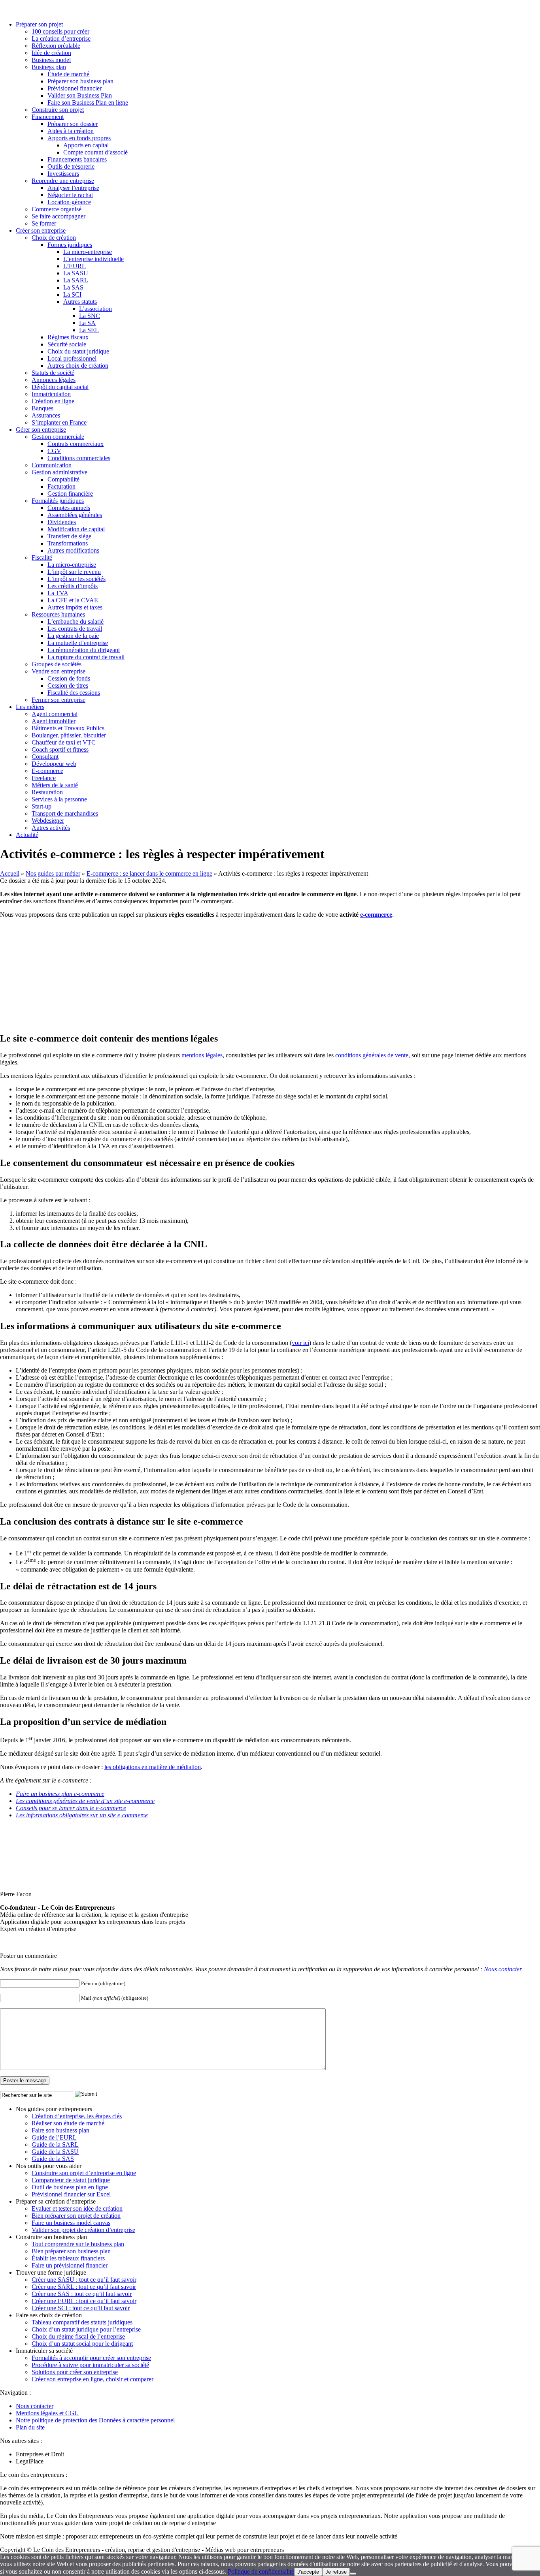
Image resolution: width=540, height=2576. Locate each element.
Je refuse (336, 2572)
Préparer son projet (39, 24)
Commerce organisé (57, 209)
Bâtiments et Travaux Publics (68, 728)
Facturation (61, 486)
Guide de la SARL (55, 2144)
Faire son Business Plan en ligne (88, 102)
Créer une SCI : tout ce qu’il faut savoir (81, 2308)
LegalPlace (30, 2461)
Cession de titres (68, 685)
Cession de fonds (69, 678)
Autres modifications (73, 550)
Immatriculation (51, 394)
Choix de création (54, 238)
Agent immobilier (54, 721)
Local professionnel (72, 358)
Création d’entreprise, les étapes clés (77, 2116)
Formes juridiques (70, 245)
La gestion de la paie (73, 636)
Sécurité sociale (67, 344)
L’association (95, 309)
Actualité (27, 835)
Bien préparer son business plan (71, 2251)
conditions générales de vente (372, 1055)
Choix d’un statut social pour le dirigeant (82, 2344)
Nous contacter (503, 1969)
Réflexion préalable (56, 46)
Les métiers (30, 707)
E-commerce (47, 771)
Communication (52, 465)
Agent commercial (55, 714)
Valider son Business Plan (80, 95)
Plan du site (30, 2427)
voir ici (300, 1343)
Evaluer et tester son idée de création (77, 2208)
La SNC (90, 316)
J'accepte (308, 2572)
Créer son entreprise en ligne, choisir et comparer (93, 2379)
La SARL (76, 280)
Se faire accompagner (59, 216)
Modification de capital (76, 529)
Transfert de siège (69, 536)
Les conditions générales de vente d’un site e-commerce (85, 1801)
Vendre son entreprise (59, 671)
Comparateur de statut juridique (71, 2180)
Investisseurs (63, 174)
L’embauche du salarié (76, 621)
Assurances (46, 415)
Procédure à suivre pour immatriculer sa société (90, 2365)
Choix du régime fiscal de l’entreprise (78, 2336)
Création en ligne (53, 401)
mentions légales (202, 1055)
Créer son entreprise (41, 230)
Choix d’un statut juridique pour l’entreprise (86, 2329)
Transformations (68, 543)
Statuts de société (53, 373)
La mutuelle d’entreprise (78, 643)
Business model (51, 60)
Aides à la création (71, 131)
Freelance (44, 778)
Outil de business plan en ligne (70, 2187)
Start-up (42, 806)
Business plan (49, 67)
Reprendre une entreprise (63, 181)
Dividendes (62, 522)
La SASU (76, 273)
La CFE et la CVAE (73, 600)
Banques (42, 408)
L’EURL (75, 266)
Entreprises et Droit (40, 2454)
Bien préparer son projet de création (76, 2216)
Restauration (47, 792)
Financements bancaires (77, 159)
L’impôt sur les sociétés (76, 579)
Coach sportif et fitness (60, 749)
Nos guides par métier (53, 873)
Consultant (45, 757)
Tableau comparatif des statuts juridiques (82, 2322)
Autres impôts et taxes (75, 607)
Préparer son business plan (80, 81)
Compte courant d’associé (95, 152)
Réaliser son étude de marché (68, 2123)
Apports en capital (86, 145)
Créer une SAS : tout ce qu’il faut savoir (82, 2294)
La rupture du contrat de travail (86, 657)
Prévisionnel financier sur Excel (71, 2194)
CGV (54, 451)
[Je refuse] (353, 2574)
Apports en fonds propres (79, 138)
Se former (44, 223)
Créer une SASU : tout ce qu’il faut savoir (84, 2280)
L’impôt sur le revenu (74, 572)
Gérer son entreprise (41, 430)
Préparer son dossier (73, 124)
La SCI (72, 294)
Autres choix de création (78, 366)
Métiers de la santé (55, 785)
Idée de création (51, 53)
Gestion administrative (59, 472)
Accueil (10, 873)
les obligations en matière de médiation (153, 1767)
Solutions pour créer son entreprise (75, 2372)
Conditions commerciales (79, 458)
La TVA (58, 593)
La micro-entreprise (88, 252)
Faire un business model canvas (71, 2223)
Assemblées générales (75, 515)
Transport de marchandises (65, 813)
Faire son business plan (60, 2130)
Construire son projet (58, 110)
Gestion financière (70, 494)
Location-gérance (69, 202)
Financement (48, 117)
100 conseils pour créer (60, 31)
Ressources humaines (58, 614)
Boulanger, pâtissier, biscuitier (69, 735)
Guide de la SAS (53, 2159)
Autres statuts (80, 302)
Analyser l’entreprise (73, 188)
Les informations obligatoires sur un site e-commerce (82, 1815)
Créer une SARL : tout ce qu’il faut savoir (84, 2287)
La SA (87, 323)
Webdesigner (48, 821)
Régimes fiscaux (68, 337)
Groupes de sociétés (57, 664)
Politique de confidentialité (261, 2571)
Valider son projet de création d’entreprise (83, 2230)
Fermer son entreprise (59, 700)
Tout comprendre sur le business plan (78, 2244)
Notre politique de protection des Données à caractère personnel (95, 2420)
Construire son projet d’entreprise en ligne (84, 2173)
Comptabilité (63, 479)
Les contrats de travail (75, 629)
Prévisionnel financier (75, 88)
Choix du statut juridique (78, 351)
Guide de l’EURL (54, 2137)
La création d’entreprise (61, 39)
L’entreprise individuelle (93, 259)
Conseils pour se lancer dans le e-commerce (71, 1808)
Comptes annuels (69, 508)
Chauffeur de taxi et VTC (64, 742)
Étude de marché (68, 74)
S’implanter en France (59, 422)
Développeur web (54, 764)
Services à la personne (59, 799)
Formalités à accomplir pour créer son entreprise (91, 2358)
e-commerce (376, 915)
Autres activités (51, 828)
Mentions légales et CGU (47, 2413)
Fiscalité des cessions (74, 693)
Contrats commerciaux (76, 444)
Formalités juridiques (58, 501)
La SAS (73, 287)
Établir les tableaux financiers (68, 2258)
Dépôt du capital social (60, 387)
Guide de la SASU (55, 2152)
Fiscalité (42, 558)
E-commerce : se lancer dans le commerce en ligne (149, 873)
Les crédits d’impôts (73, 586)
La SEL (89, 330)
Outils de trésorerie (71, 166)
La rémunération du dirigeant (84, 650)
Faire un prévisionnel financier (70, 2265)
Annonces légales (54, 380)
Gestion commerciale (58, 437)
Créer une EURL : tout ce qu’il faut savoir (84, 2301)
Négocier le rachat (70, 195)
